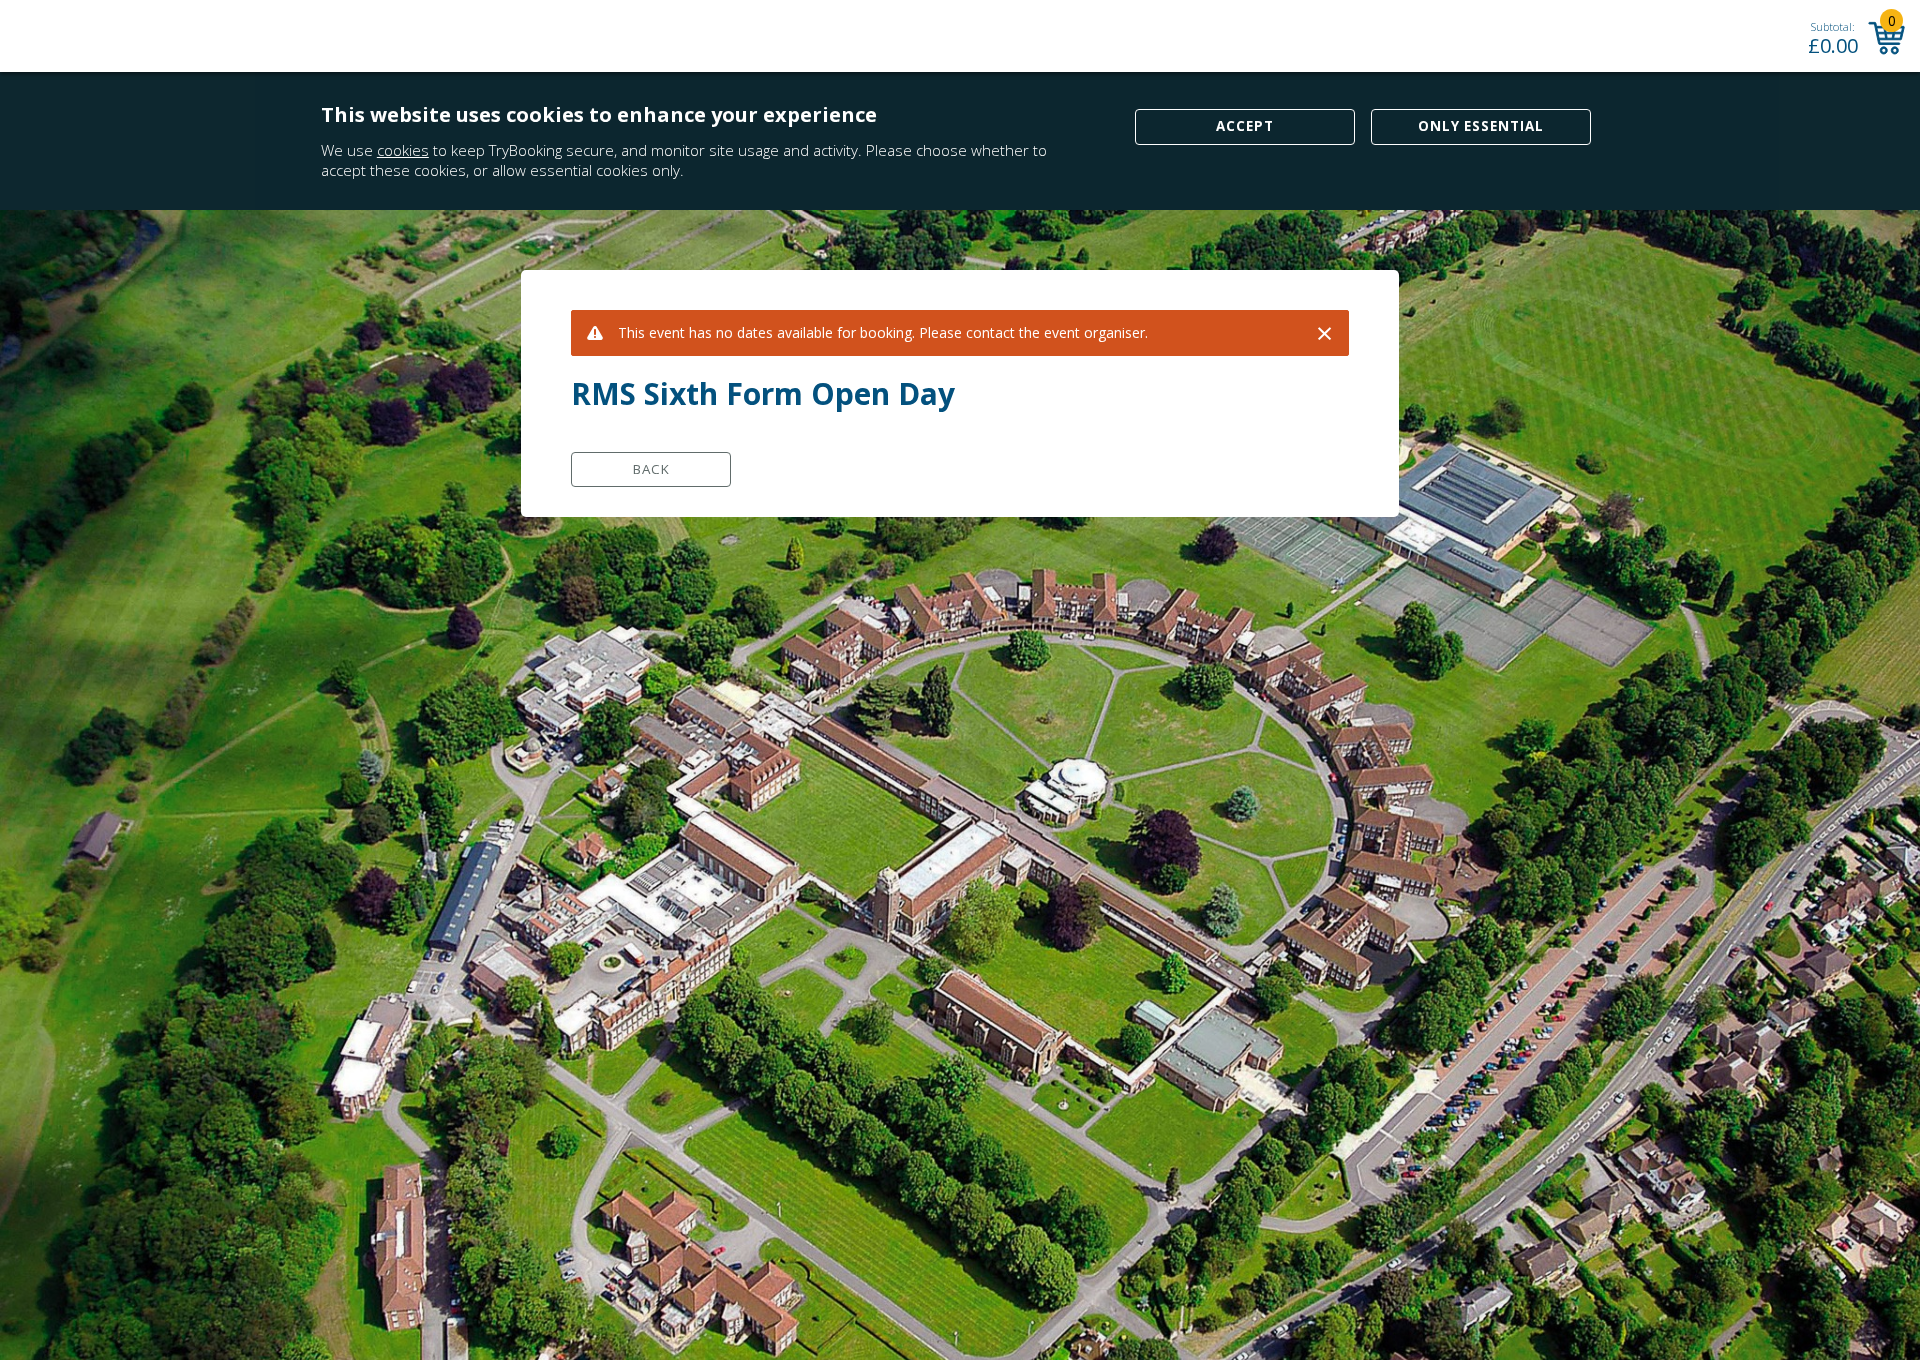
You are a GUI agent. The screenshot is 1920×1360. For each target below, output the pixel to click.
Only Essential (1481, 126)
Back (651, 469)
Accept (1245, 126)
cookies (403, 150)
